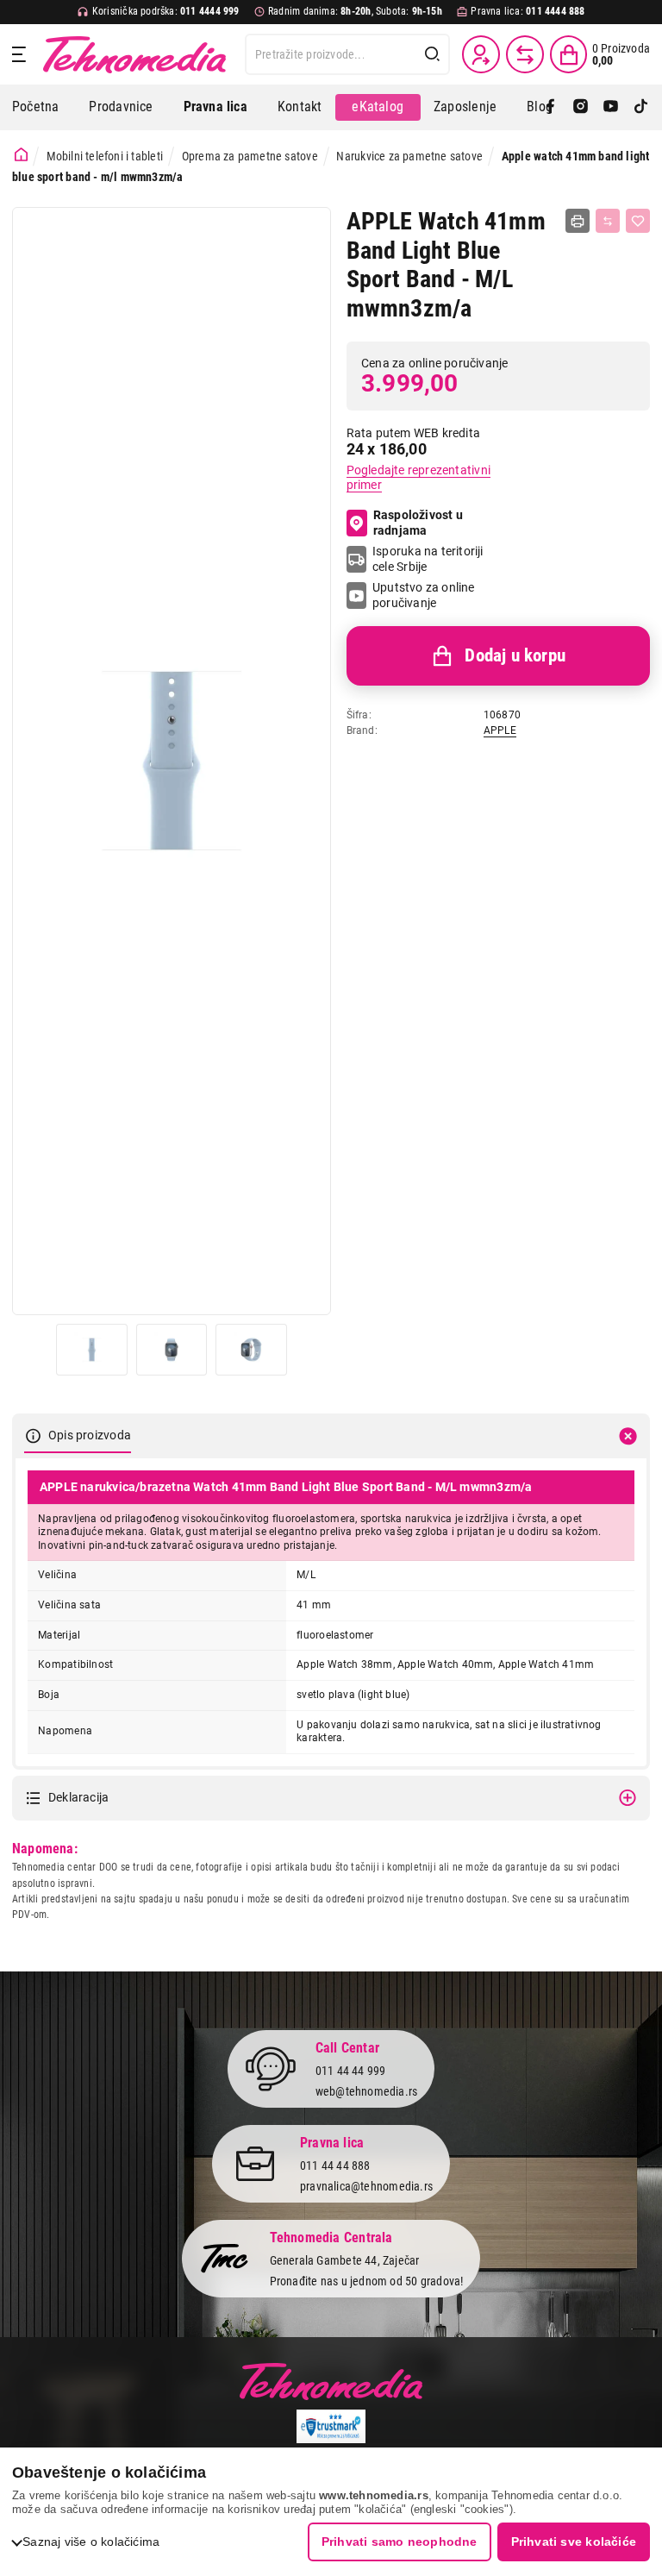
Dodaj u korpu (515, 655)
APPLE (500, 730)
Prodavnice (121, 107)
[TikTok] (641, 107)
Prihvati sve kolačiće (574, 2542)
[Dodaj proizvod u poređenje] (608, 221)
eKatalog (378, 107)
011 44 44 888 (335, 2165)
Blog (540, 107)
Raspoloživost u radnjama (418, 523)
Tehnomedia (134, 54)
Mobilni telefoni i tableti (105, 156)
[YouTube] (611, 107)
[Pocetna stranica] (21, 155)
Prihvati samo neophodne (400, 2542)
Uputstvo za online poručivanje (424, 595)
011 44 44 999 (351, 2071)
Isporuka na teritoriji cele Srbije (428, 559)
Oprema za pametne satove (250, 156)
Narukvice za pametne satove (409, 156)
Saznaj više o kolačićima (91, 2542)
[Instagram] (581, 107)
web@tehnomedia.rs (367, 2091)
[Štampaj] (578, 221)
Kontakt (300, 107)
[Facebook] (550, 107)
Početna (35, 107)
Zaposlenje (465, 107)
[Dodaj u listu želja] (638, 221)
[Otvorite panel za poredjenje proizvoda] (525, 54)
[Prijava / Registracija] (481, 54)
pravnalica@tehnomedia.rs (366, 2186)
